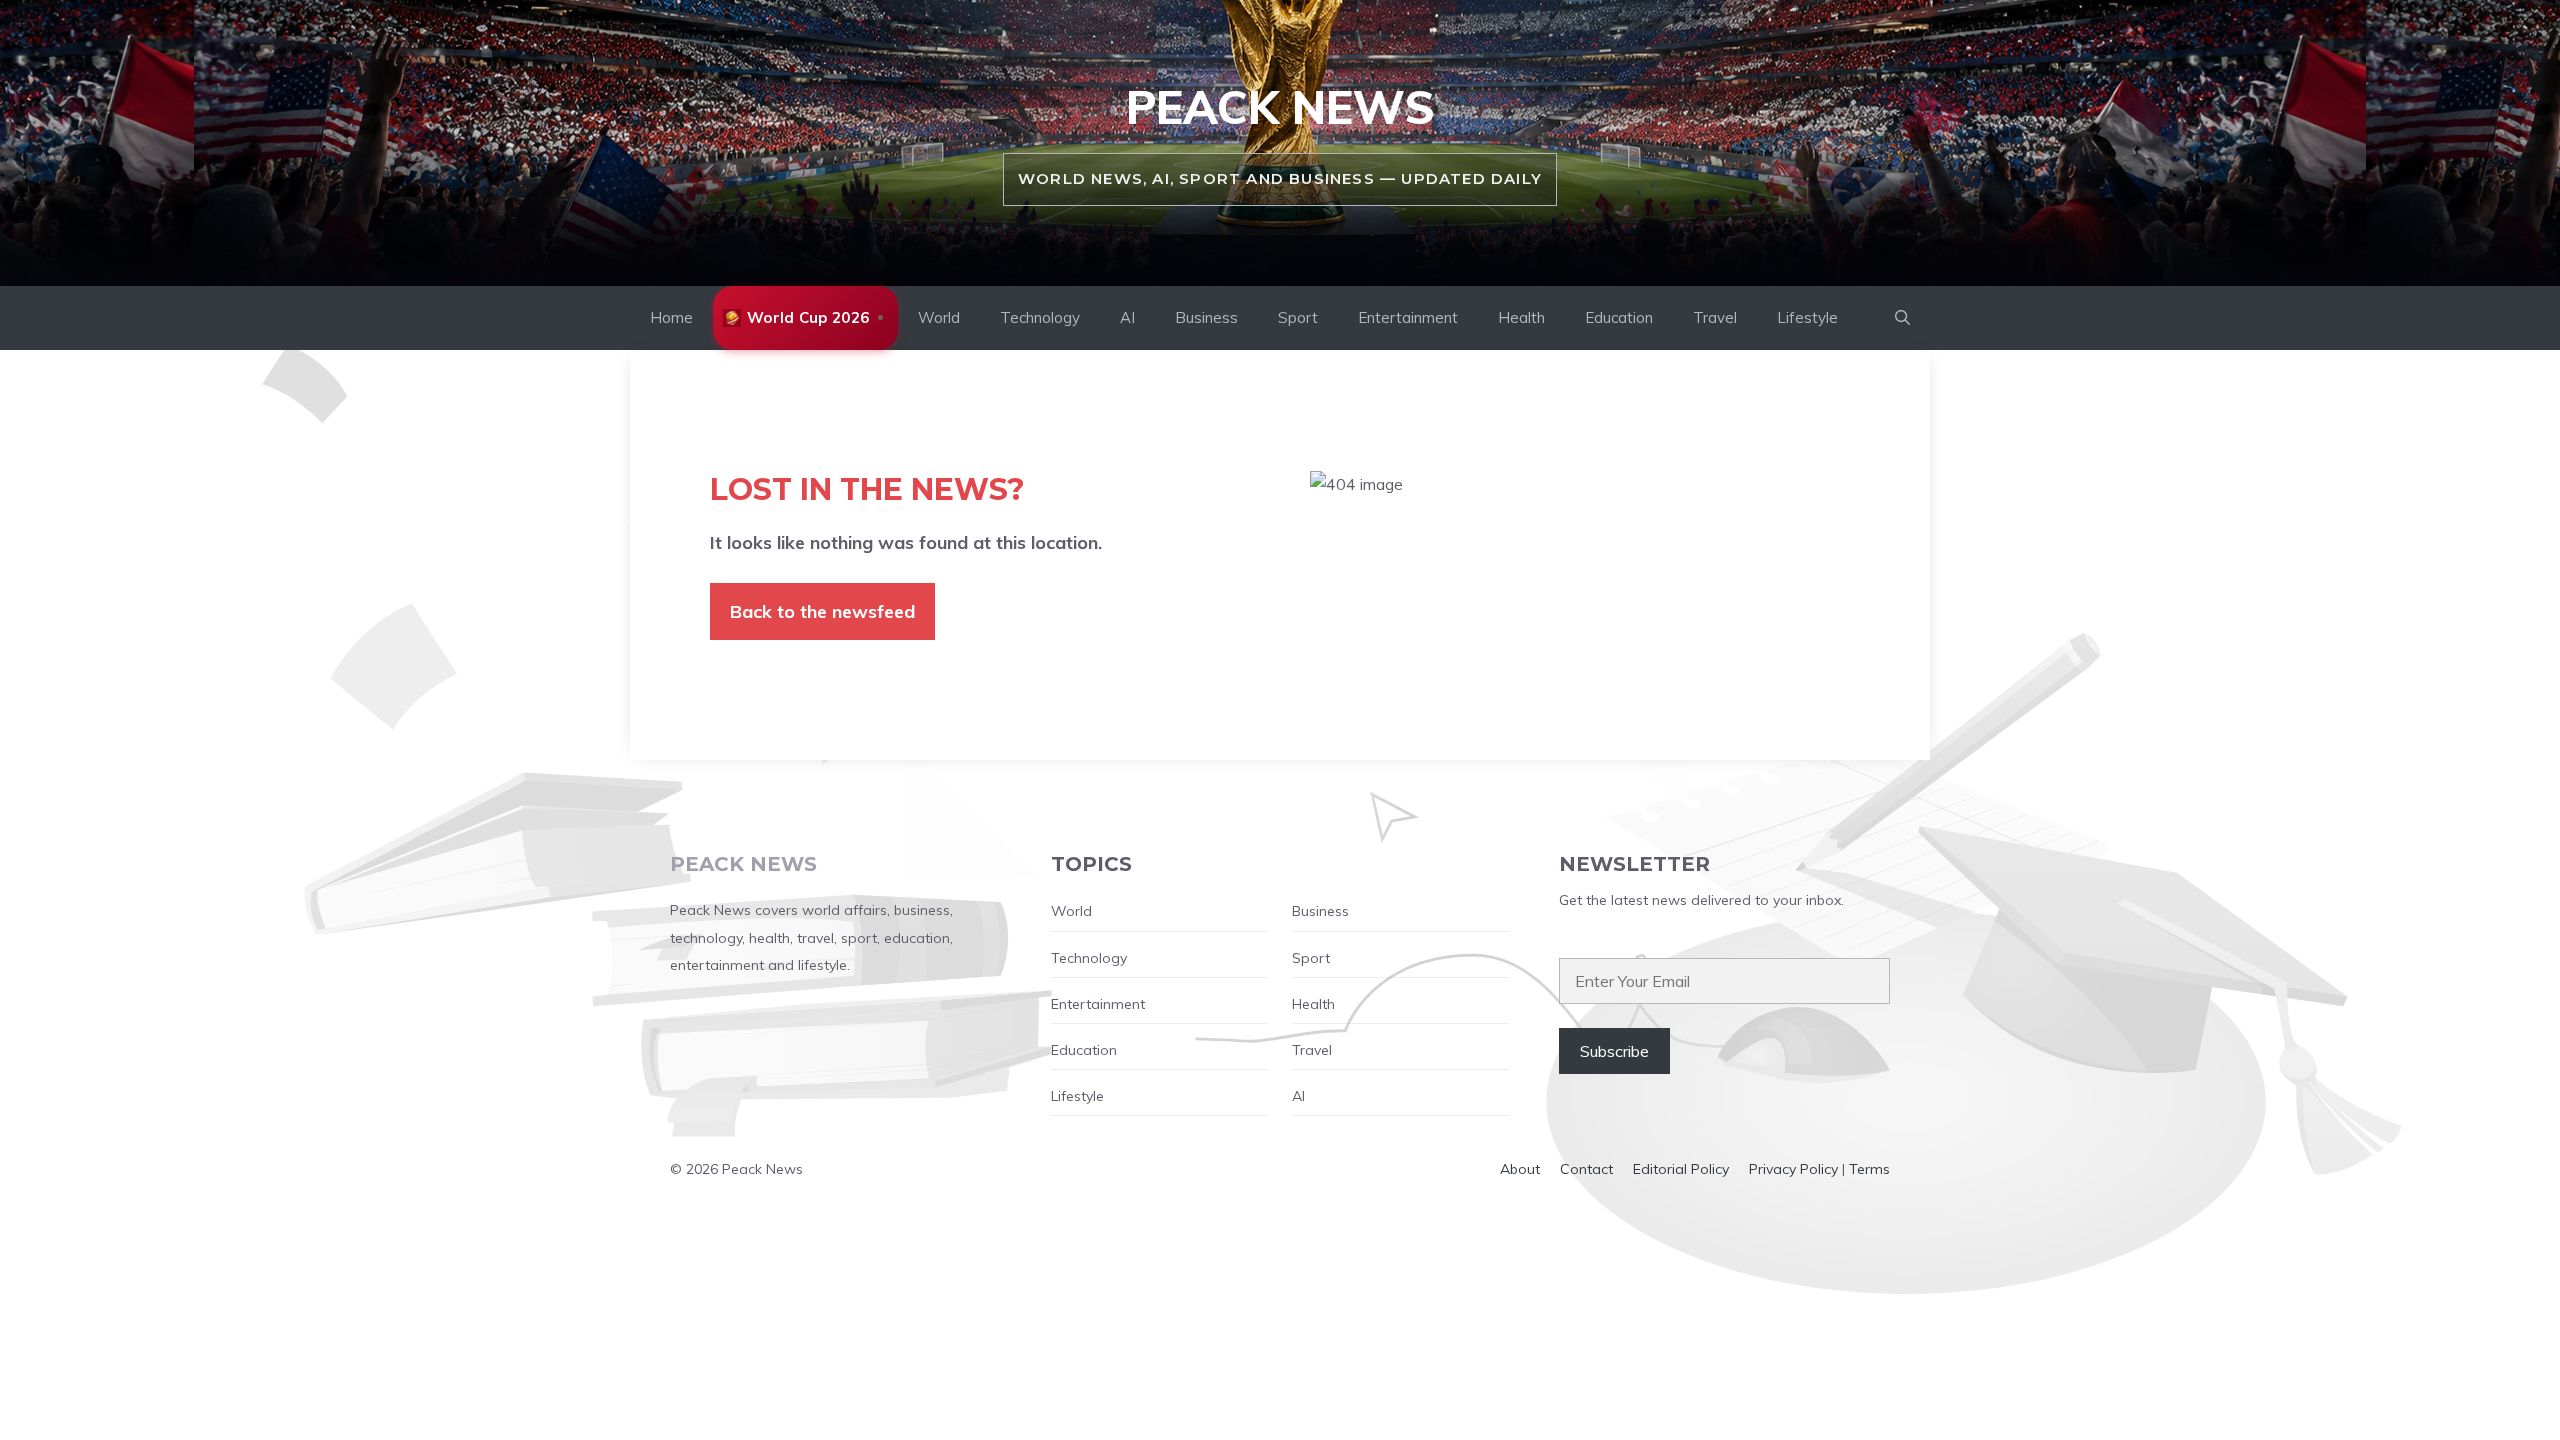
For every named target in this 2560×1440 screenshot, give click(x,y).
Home (671, 317)
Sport (1298, 317)
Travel (1715, 317)
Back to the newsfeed (822, 611)
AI (1127, 317)
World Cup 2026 (808, 317)
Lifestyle (1807, 317)
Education (1619, 317)
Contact (1586, 1169)
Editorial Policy (1681, 1169)
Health (1521, 317)
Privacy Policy (1793, 1169)
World (939, 317)
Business (1206, 317)
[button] (1902, 318)
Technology (1040, 317)
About (1520, 1169)
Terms (1869, 1169)
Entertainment (1408, 317)
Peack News (1280, 107)
